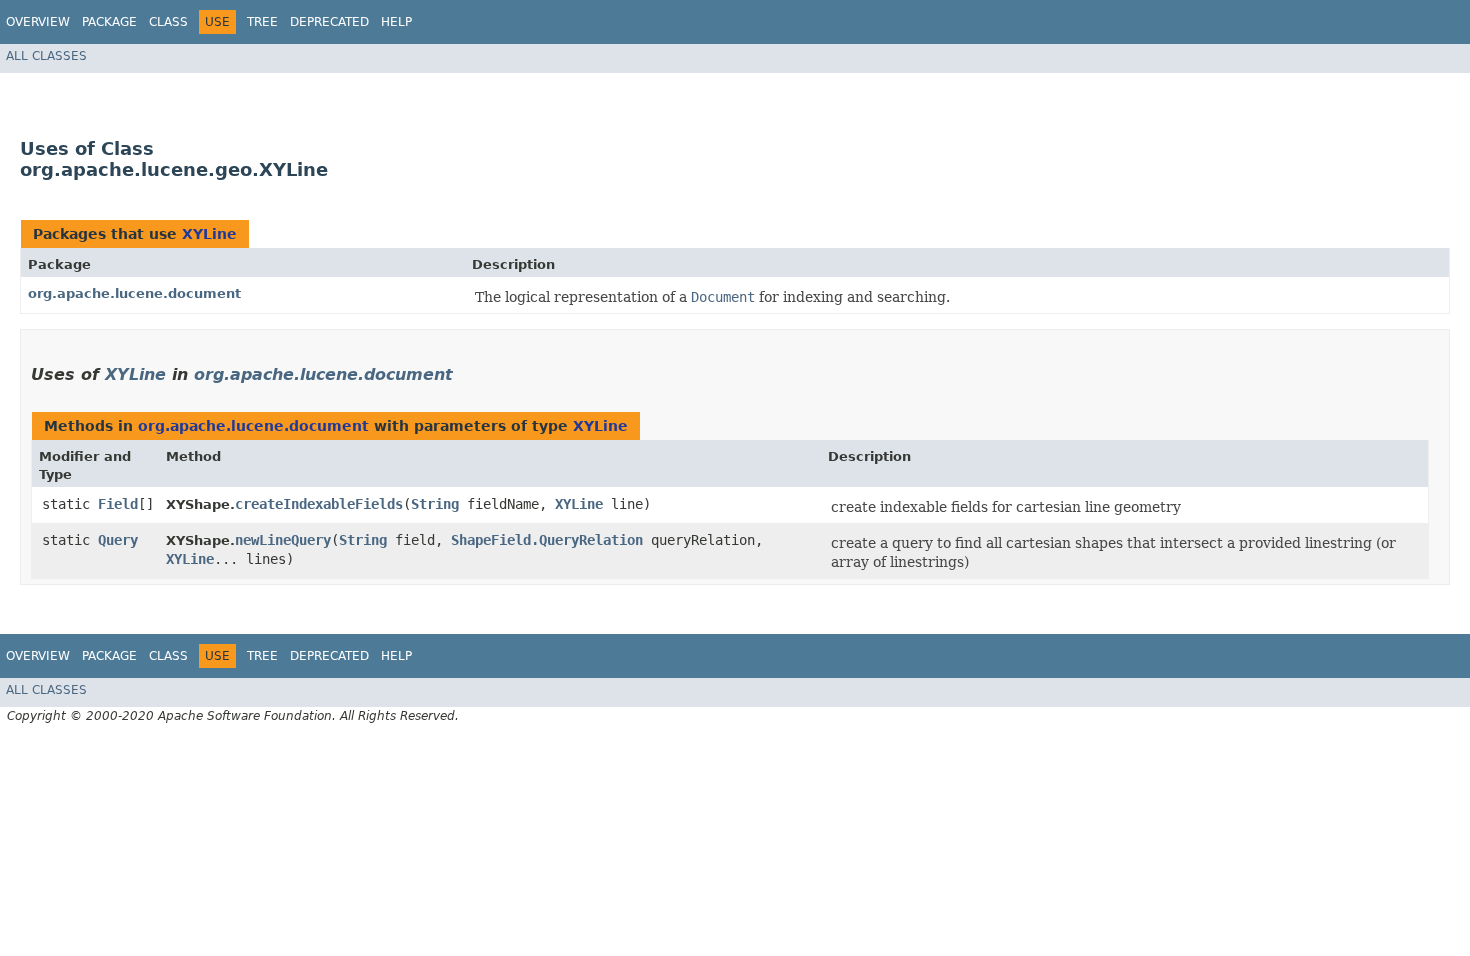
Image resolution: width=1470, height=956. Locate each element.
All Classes (46, 56)
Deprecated (329, 22)
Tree (262, 22)
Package (109, 22)
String (435, 504)
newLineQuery (283, 540)
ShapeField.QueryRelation (547, 540)
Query (118, 540)
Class (168, 22)
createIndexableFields (319, 504)
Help (396, 22)
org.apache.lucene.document (134, 293)
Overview (38, 22)
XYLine (209, 234)
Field (118, 504)
